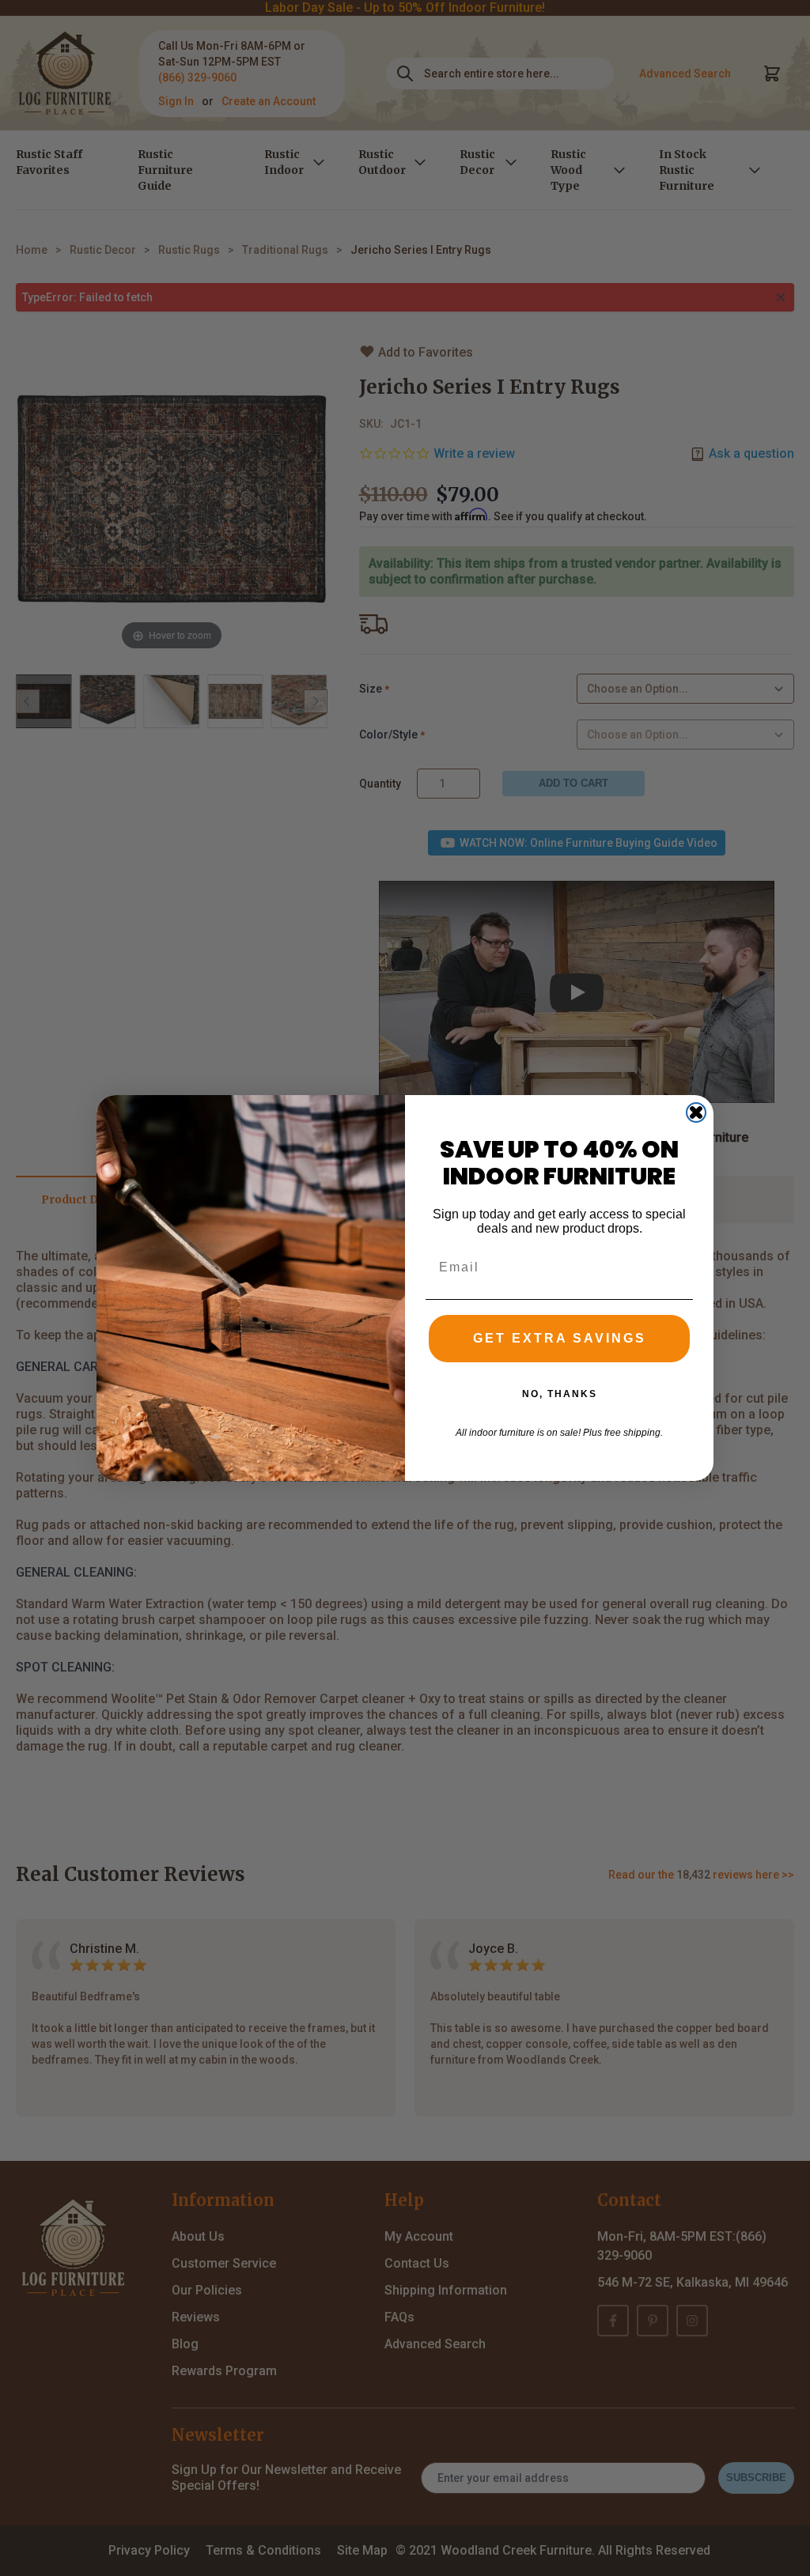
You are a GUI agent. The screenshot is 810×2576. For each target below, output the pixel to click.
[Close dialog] (696, 1112)
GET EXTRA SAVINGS (560, 1338)
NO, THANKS (560, 1394)
